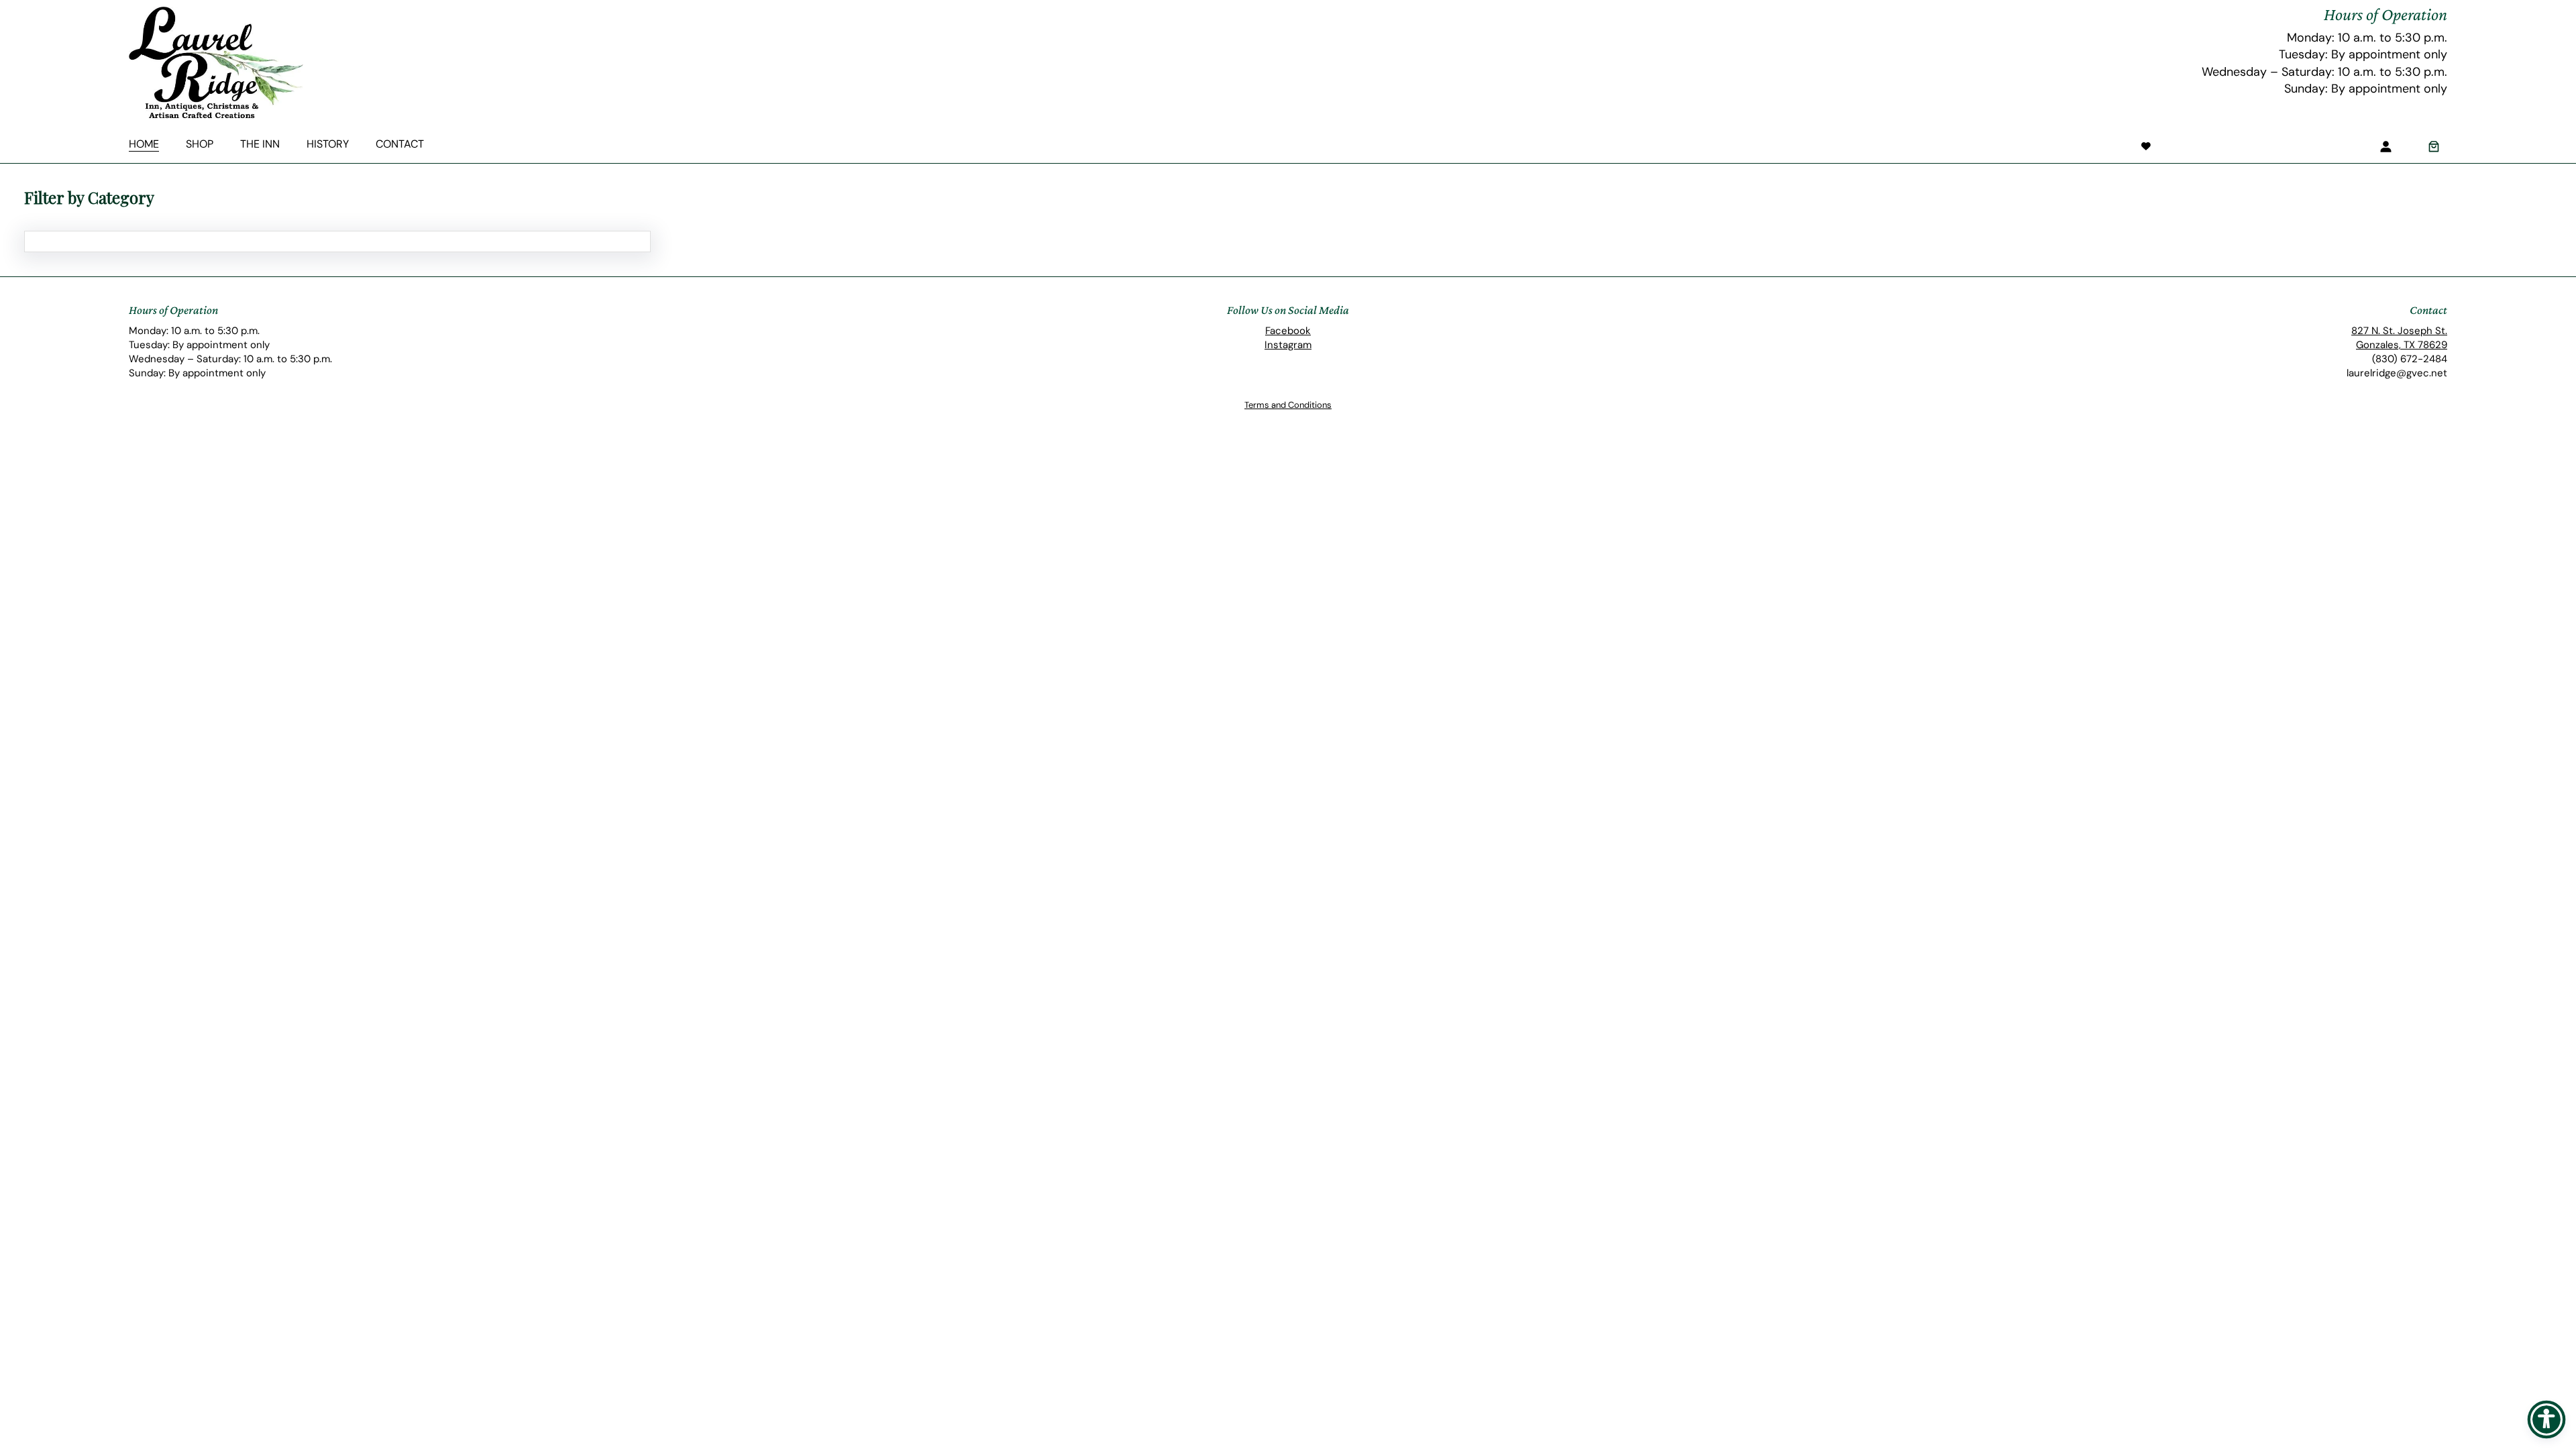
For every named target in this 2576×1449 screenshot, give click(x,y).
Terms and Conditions (1288, 405)
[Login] (2385, 146)
